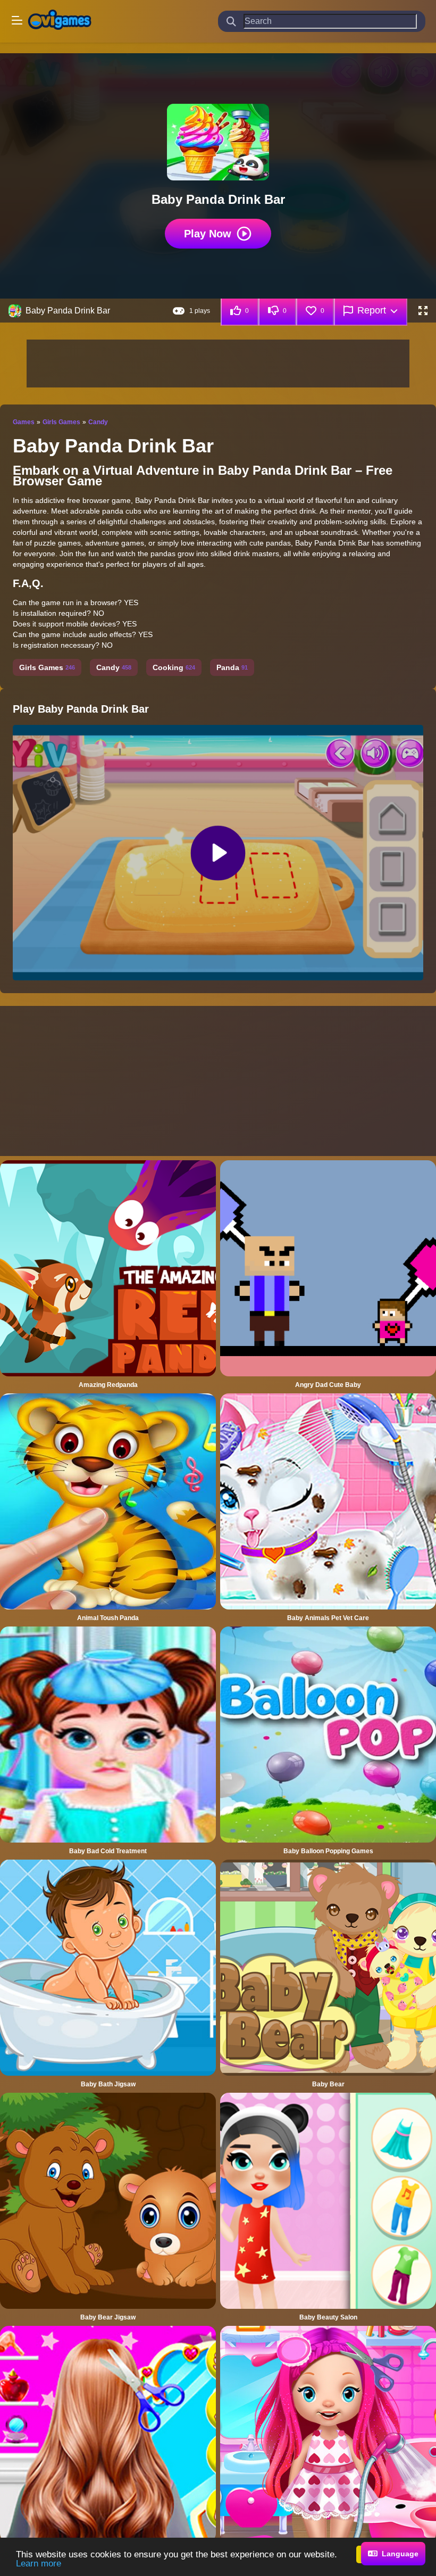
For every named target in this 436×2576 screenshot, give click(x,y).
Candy (98, 422)
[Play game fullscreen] (423, 311)
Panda (232, 667)
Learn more (39, 2563)
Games (24, 422)
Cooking (174, 667)
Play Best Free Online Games (60, 21)
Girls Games (61, 422)
